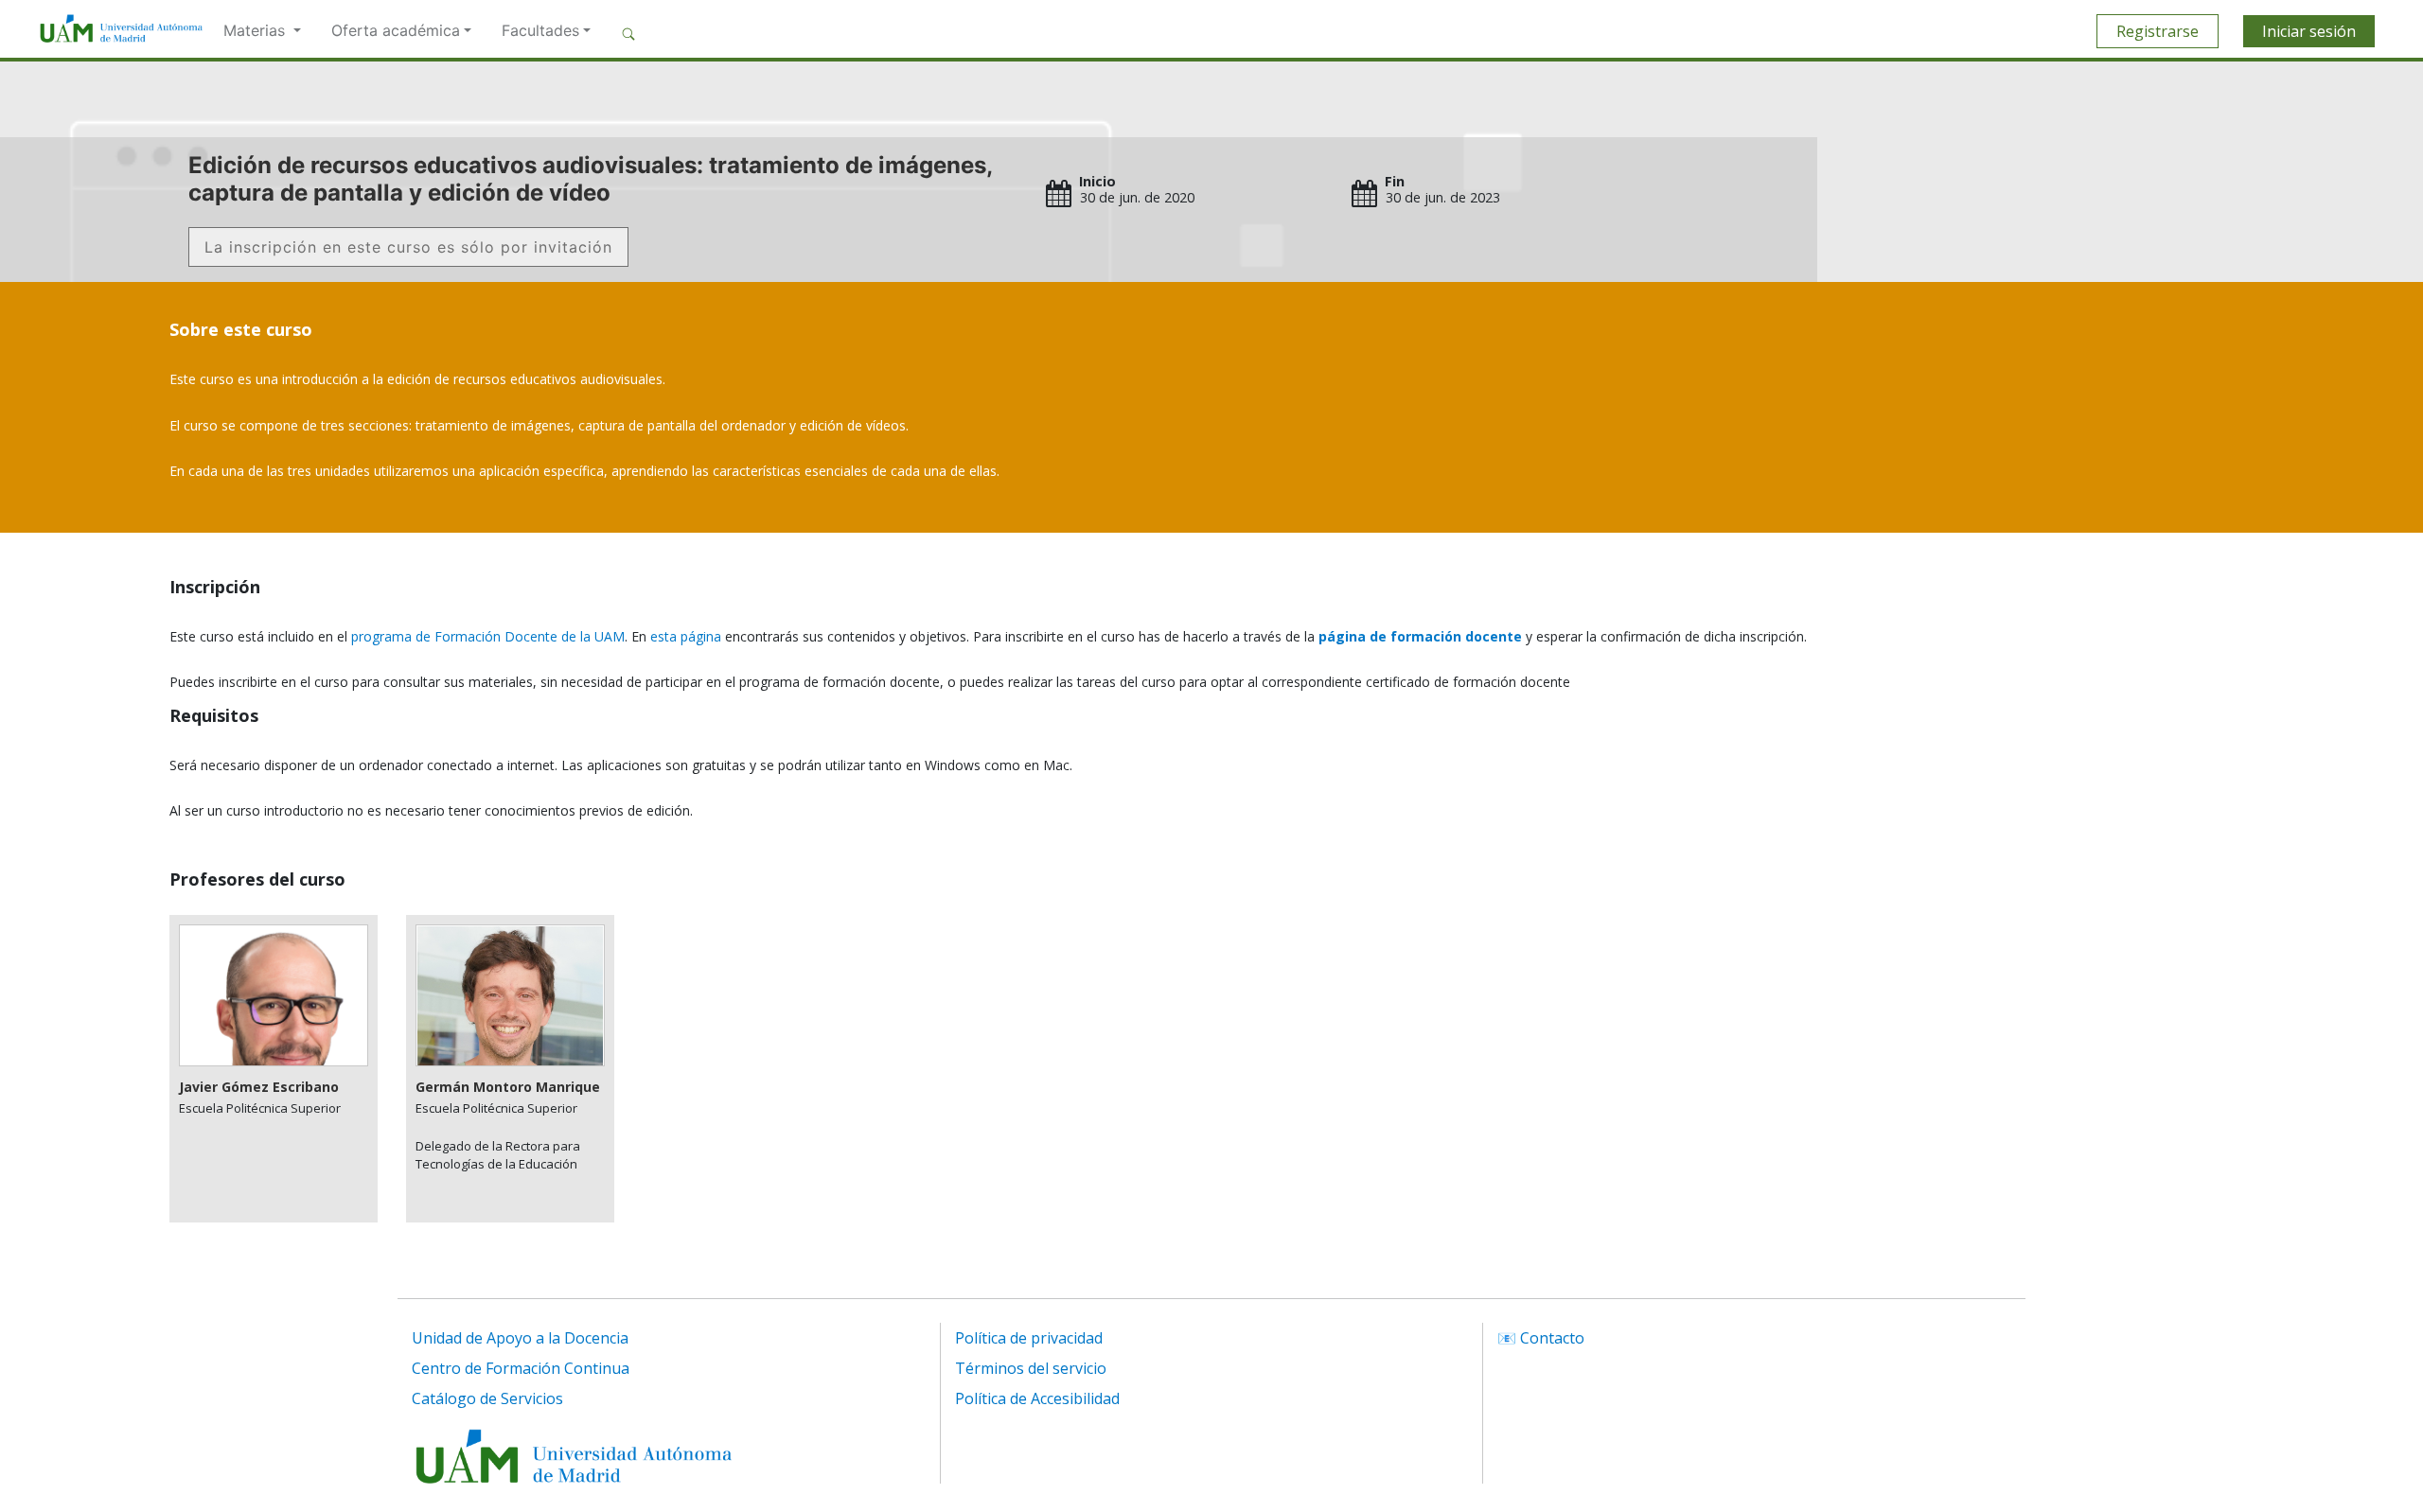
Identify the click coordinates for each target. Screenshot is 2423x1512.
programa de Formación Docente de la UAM (488, 636)
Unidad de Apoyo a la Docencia (520, 1338)
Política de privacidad (1029, 1338)
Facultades (540, 30)
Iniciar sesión (2309, 31)
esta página (686, 636)
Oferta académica (396, 30)
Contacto (1552, 1338)
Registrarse (2158, 31)
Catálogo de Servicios (487, 1398)
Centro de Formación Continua (521, 1368)
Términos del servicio (1031, 1368)
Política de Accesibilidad (1037, 1398)
